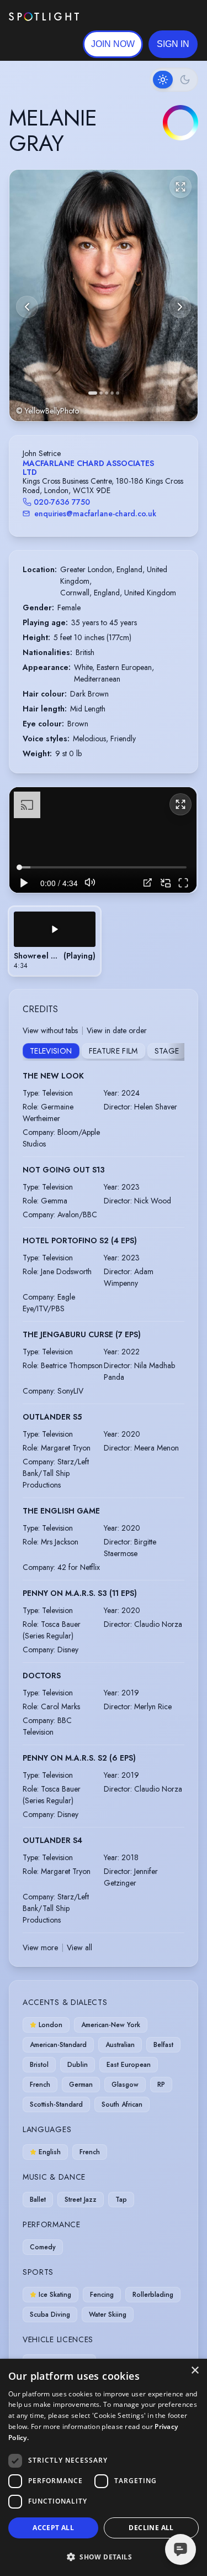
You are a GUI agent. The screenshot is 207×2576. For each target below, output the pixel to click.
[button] (173, 44)
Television (51, 1051)
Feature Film (113, 1051)
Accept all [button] (53, 2528)
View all (79, 1947)
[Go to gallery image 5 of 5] (118, 393)
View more (40, 1947)
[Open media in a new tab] (148, 883)
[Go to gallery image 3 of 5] (107, 393)
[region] (103, 840)
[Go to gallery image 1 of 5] (93, 393)
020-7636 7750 (62, 502)
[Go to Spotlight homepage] (44, 17)
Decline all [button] (151, 2528)
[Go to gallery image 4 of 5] (112, 393)
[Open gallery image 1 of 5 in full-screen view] (104, 295)
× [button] (195, 2371)
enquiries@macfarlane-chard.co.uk (95, 514)
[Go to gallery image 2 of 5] (101, 393)
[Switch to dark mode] (174, 80)
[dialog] (104, 2467)
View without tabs (50, 1030)
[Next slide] (180, 307)
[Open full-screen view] (181, 187)
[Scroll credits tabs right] (176, 1052)
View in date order (117, 1030)
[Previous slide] (27, 307)
